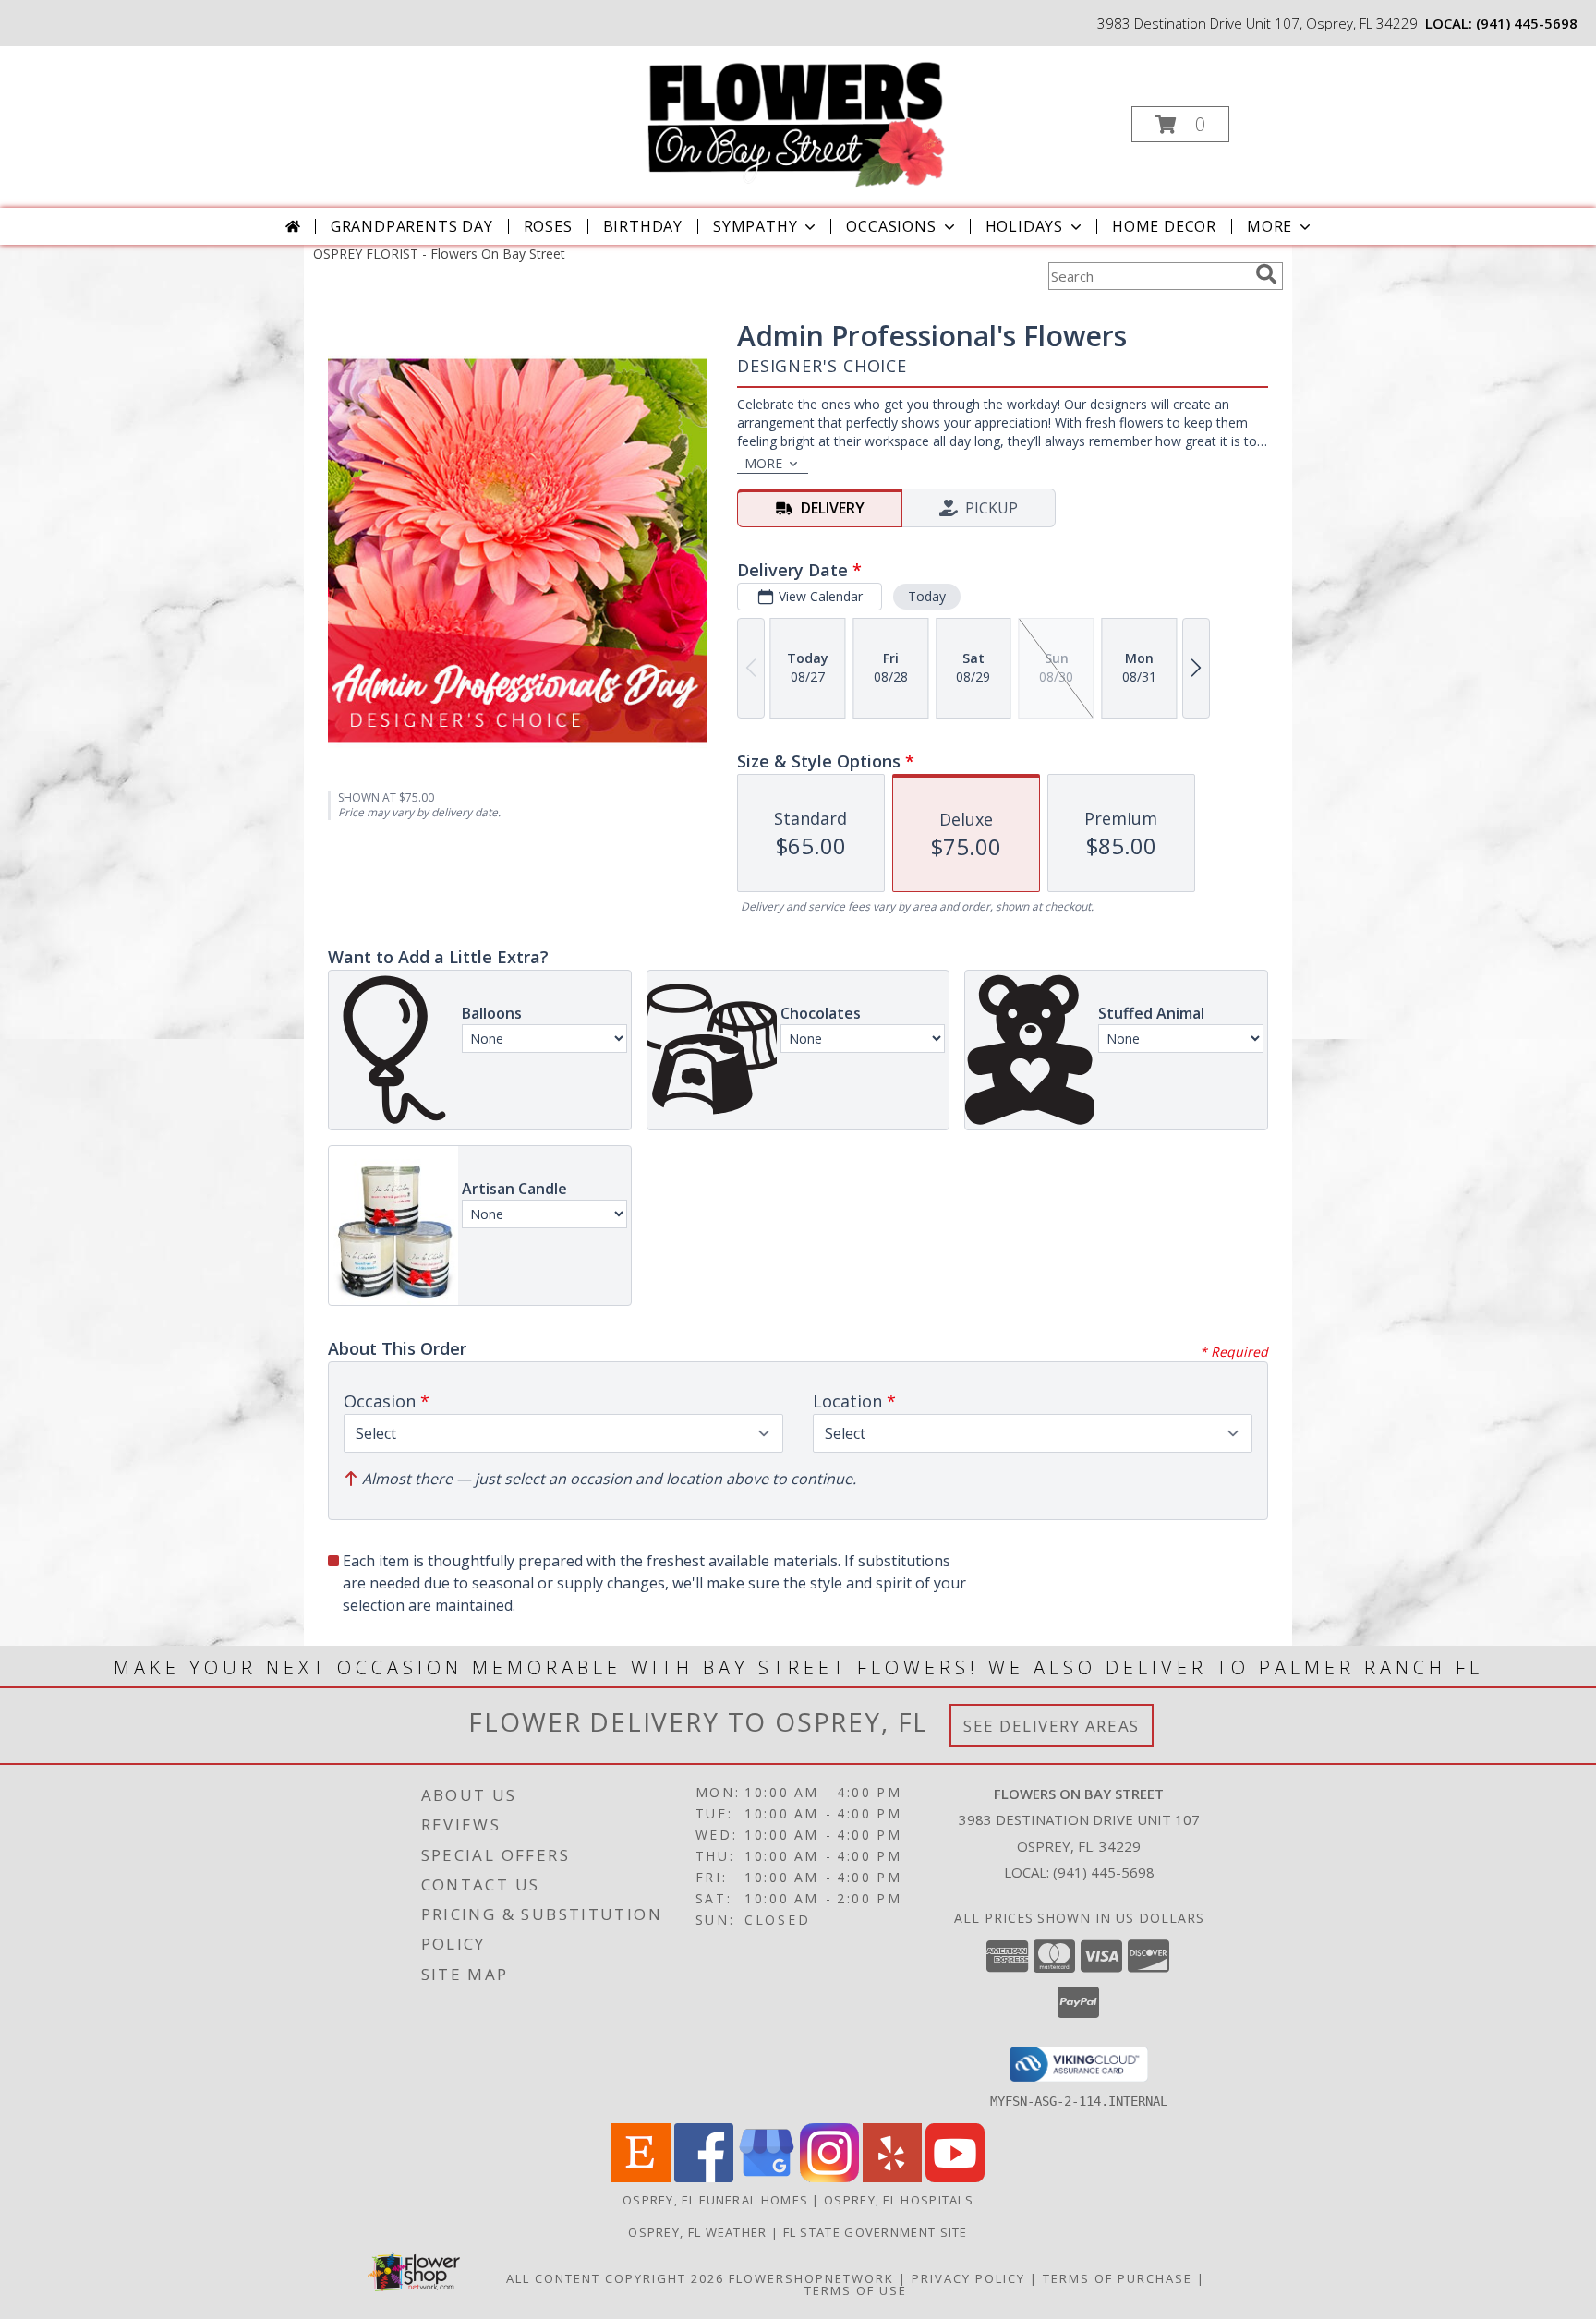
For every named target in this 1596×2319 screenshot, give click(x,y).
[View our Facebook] (704, 2177)
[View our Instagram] (829, 2177)
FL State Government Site (876, 2232)
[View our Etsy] (641, 2177)
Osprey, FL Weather (697, 2232)
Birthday (643, 226)
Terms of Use (856, 2290)
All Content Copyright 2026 (615, 2278)
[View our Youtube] (955, 2177)
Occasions (891, 226)
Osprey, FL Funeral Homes (715, 2200)
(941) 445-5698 (1527, 23)
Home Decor (1164, 226)
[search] (1266, 274)
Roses (548, 226)
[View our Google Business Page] (767, 2177)
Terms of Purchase (1118, 2278)
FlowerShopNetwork (811, 2278)
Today (927, 596)
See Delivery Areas (1052, 1726)
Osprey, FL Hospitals (899, 2200)
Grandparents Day (412, 226)
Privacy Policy (968, 2278)
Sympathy (755, 226)
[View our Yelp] (892, 2177)
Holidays (1024, 226)
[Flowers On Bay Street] (796, 119)
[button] (1180, 124)
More (1270, 226)
